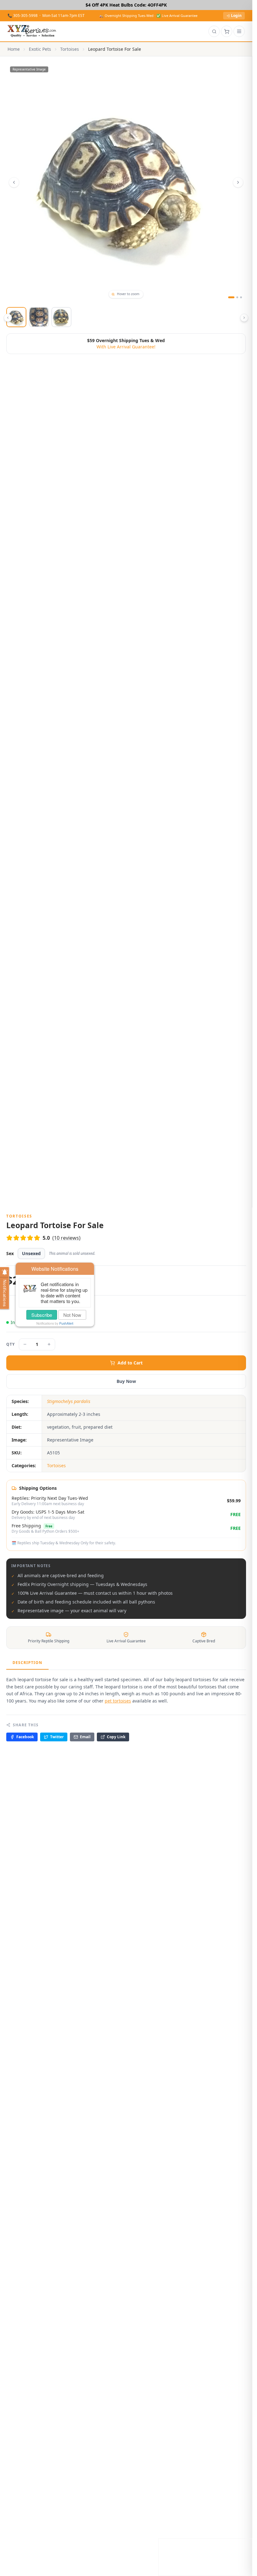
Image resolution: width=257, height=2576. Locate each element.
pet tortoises (118, 1701)
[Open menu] (239, 31)
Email (85, 1737)
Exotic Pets (40, 49)
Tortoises (70, 49)
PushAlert (66, 1323)
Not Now (72, 1315)
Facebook (25, 1737)
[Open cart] (227, 31)
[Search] (214, 31)
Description (27, 1663)
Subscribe (42, 1315)
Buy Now (126, 1381)
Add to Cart (130, 1363)
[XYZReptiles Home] (32, 31)
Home (14, 49)
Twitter (57, 1737)
